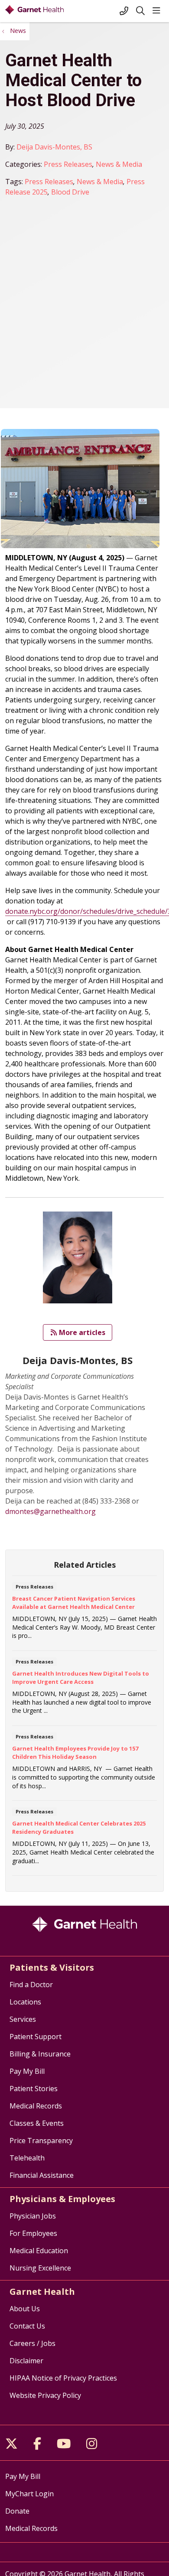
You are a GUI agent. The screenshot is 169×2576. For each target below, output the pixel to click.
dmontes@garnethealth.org (50, 1511)
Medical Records (36, 2106)
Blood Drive (70, 192)
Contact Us (27, 2326)
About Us (25, 2309)
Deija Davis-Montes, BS (54, 147)
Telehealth (27, 2158)
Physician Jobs (33, 2216)
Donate (17, 2511)
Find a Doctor (31, 1985)
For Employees (33, 2233)
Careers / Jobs (32, 2343)
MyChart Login (29, 2494)
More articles (80, 1332)
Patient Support (36, 2037)
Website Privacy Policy (45, 2395)
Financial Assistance (42, 2175)
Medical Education (39, 2251)
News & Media (119, 164)
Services (23, 2019)
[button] (158, 11)
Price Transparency (41, 2141)
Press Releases (68, 164)
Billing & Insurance (40, 2054)
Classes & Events (37, 2123)
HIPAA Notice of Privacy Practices (63, 2378)
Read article (84, 1616)
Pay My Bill (27, 2071)
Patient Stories (34, 2089)
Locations (25, 2002)
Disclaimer (26, 2361)
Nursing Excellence (40, 2268)
